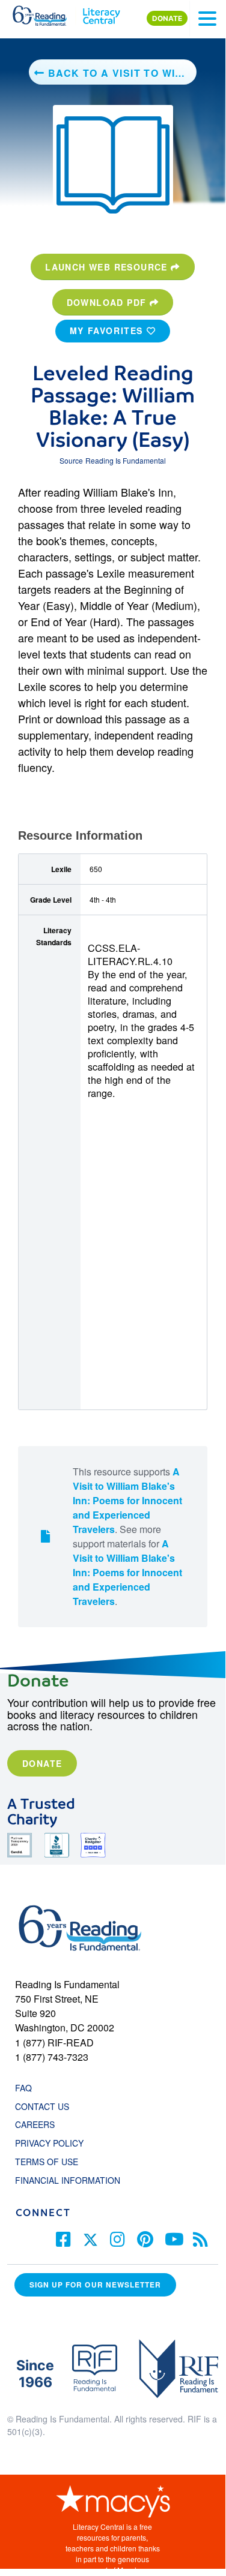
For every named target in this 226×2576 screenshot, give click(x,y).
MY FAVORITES (108, 330)
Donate (42, 1763)
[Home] (47, 13)
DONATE (167, 18)
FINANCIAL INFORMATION (68, 2180)
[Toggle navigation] (207, 19)
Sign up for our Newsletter (95, 2285)
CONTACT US (46, 2106)
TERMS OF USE (53, 2162)
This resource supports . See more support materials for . (127, 1536)
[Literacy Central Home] (101, 13)
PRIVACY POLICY (49, 2143)
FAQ (23, 2088)
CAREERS (35, 2124)
